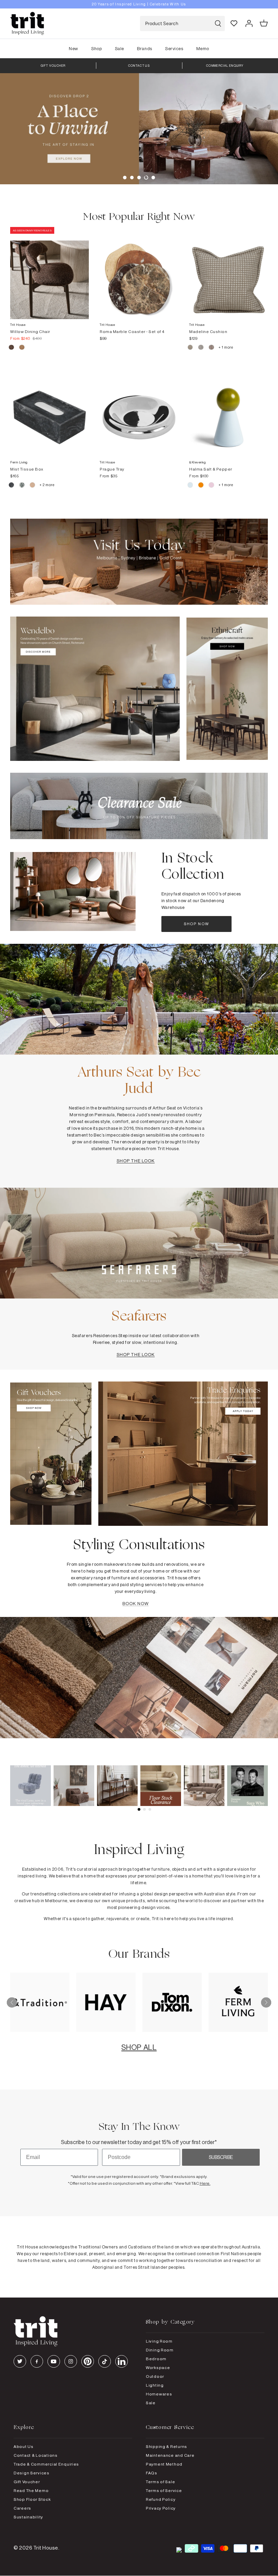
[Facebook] (37, 2361)
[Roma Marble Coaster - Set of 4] (139, 273)
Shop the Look (136, 1161)
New (74, 48)
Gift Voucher (27, 2482)
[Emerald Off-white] (22, 486)
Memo (203, 48)
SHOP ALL (139, 2047)
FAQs (152, 2473)
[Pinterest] (88, 2361)
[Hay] (191, 348)
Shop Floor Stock (32, 2499)
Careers (22, 2508)
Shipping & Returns (166, 2446)
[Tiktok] (105, 2361)
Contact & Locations (36, 2455)
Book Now (135, 1603)
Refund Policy (161, 2499)
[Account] (249, 23)
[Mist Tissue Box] (49, 411)
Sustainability (28, 2517)
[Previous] (12, 2002)
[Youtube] (54, 2361)
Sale (120, 48)
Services (174, 48)
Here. (205, 2183)
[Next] (266, 2002)
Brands (144, 48)
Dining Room (160, 2350)
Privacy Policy (161, 2508)
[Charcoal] (12, 486)
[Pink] (212, 486)
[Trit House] (27, 24)
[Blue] (191, 486)
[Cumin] (22, 348)
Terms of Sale (160, 2482)
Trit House (46, 2548)
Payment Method (164, 2464)
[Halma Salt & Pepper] (229, 411)
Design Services (32, 2473)
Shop (96, 48)
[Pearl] (33, 486)
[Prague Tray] (139, 411)
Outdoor (155, 2376)
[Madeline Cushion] (229, 273)
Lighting (155, 2385)
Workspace (158, 2367)
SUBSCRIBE (221, 2157)
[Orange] (201, 486)
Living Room (159, 2341)
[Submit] (218, 24)
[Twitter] (20, 2361)
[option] (139, 4)
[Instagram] (71, 2361)
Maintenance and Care (170, 2455)
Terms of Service (164, 2490)
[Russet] (212, 348)
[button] (125, 178)
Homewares (159, 2394)
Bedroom (156, 2359)
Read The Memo (31, 2490)
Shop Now (197, 924)
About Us (24, 2446)
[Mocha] (12, 348)
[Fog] (201, 348)
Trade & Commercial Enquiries (46, 2464)
